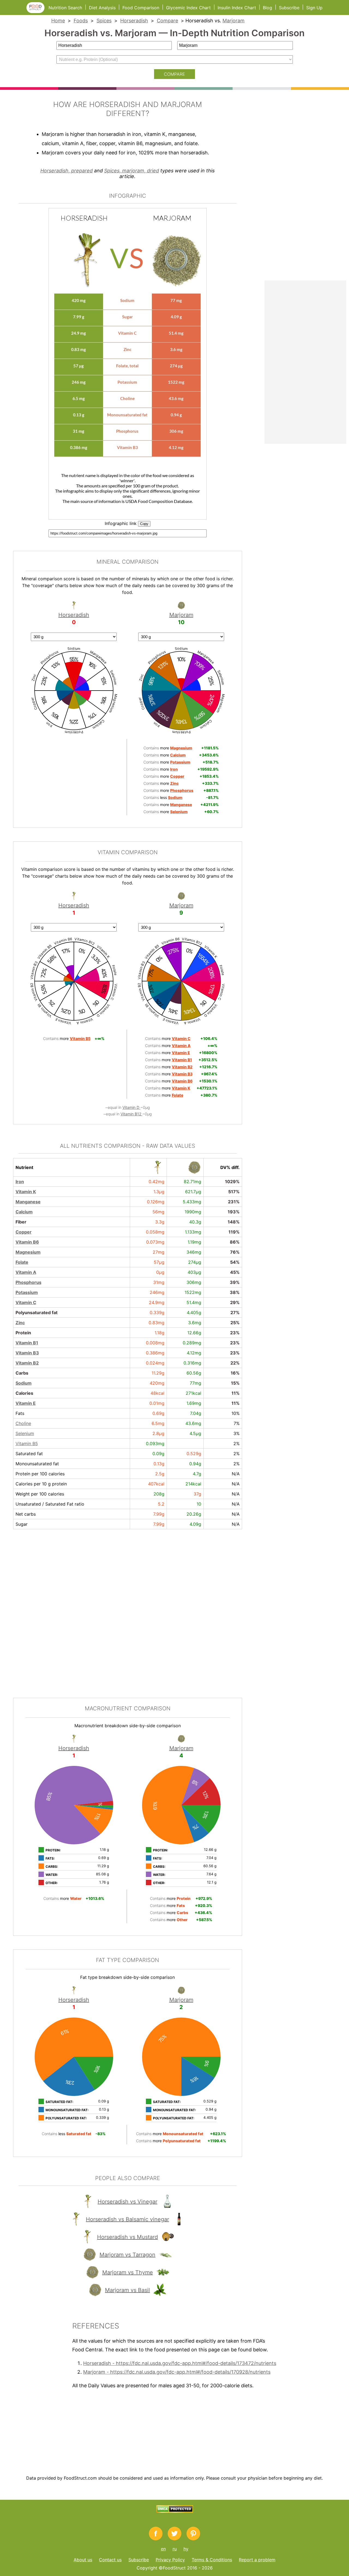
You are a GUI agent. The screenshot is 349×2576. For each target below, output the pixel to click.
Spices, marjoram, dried (132, 171)
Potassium (27, 1292)
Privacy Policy (170, 2560)
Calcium (24, 1212)
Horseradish (134, 21)
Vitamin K (26, 1192)
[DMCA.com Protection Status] (175, 2511)
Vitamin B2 (27, 1363)
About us (83, 2560)
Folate (22, 1262)
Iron (20, 1182)
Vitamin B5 (27, 1443)
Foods (81, 21)
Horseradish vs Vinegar (127, 2202)
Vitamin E (26, 1403)
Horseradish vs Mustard (127, 2237)
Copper (24, 1232)
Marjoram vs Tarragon (127, 2255)
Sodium (24, 1383)
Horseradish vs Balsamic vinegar (127, 2219)
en (163, 2549)
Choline (23, 1423)
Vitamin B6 (27, 1242)
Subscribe (289, 8)
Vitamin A (26, 1272)
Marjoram (234, 21)
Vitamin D (131, 1107)
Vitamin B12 (131, 1114)
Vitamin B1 (27, 1343)
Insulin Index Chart (237, 8)
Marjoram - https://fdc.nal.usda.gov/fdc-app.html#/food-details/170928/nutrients (177, 2372)
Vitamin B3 (27, 1353)
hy (186, 2549)
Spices (104, 21)
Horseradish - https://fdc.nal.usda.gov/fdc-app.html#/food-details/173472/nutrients (180, 2363)
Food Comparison (141, 8)
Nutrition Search (65, 8)
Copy (144, 524)
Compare (167, 21)
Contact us (110, 2560)
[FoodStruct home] (37, 11)
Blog (267, 8)
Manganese (28, 1202)
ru (175, 2549)
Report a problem (257, 2560)
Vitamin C (26, 1302)
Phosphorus (28, 1282)
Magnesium (28, 1252)
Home (58, 21)
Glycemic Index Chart (188, 8)
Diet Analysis (102, 8)
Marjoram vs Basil (127, 2290)
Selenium (25, 1433)
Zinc (20, 1323)
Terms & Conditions (212, 2560)
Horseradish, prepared (67, 171)
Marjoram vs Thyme (128, 2272)
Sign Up (314, 8)
